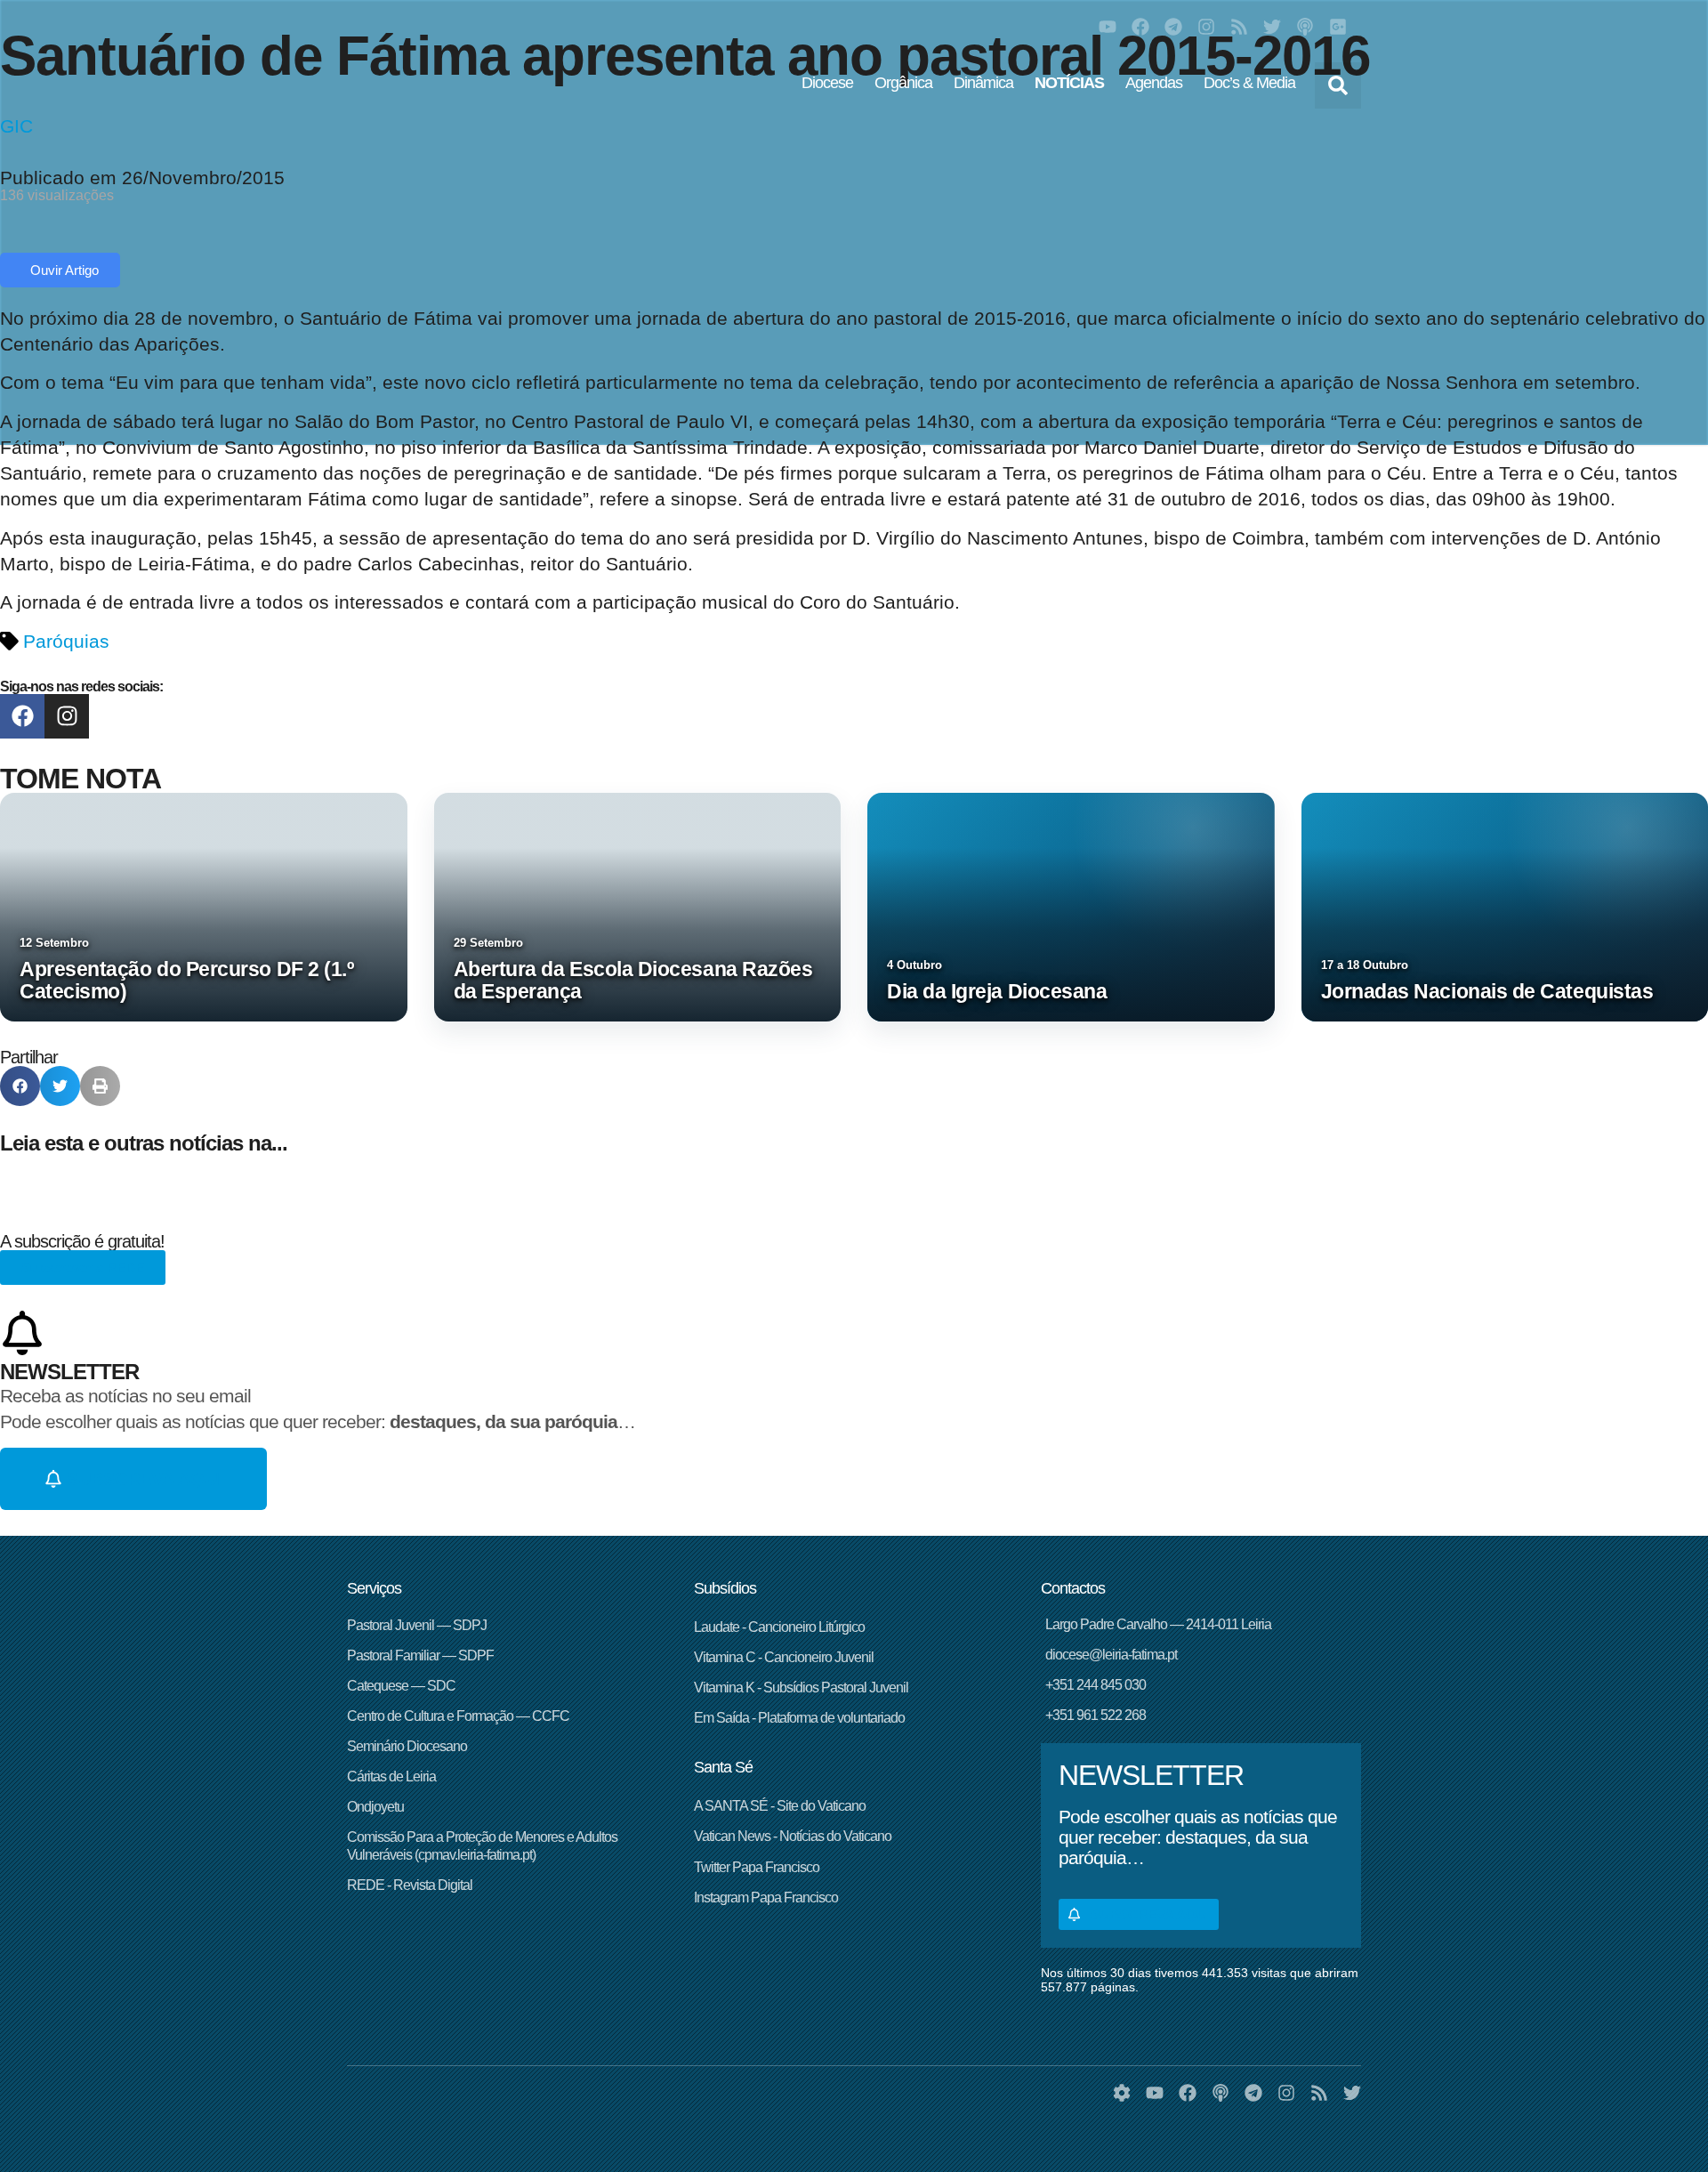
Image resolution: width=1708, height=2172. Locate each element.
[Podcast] (1305, 27)
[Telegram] (1173, 27)
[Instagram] (1206, 27)
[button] (1338, 85)
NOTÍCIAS (1069, 83)
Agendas (1154, 83)
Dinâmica (983, 83)
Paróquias (66, 641)
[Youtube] (1108, 27)
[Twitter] (1272, 27)
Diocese (827, 83)
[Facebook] (1140, 27)
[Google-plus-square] (1338, 27)
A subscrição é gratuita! (82, 1241)
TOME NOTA (81, 779)
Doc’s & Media (1249, 83)
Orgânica (903, 83)
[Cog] (1122, 2093)
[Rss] (1239, 27)
